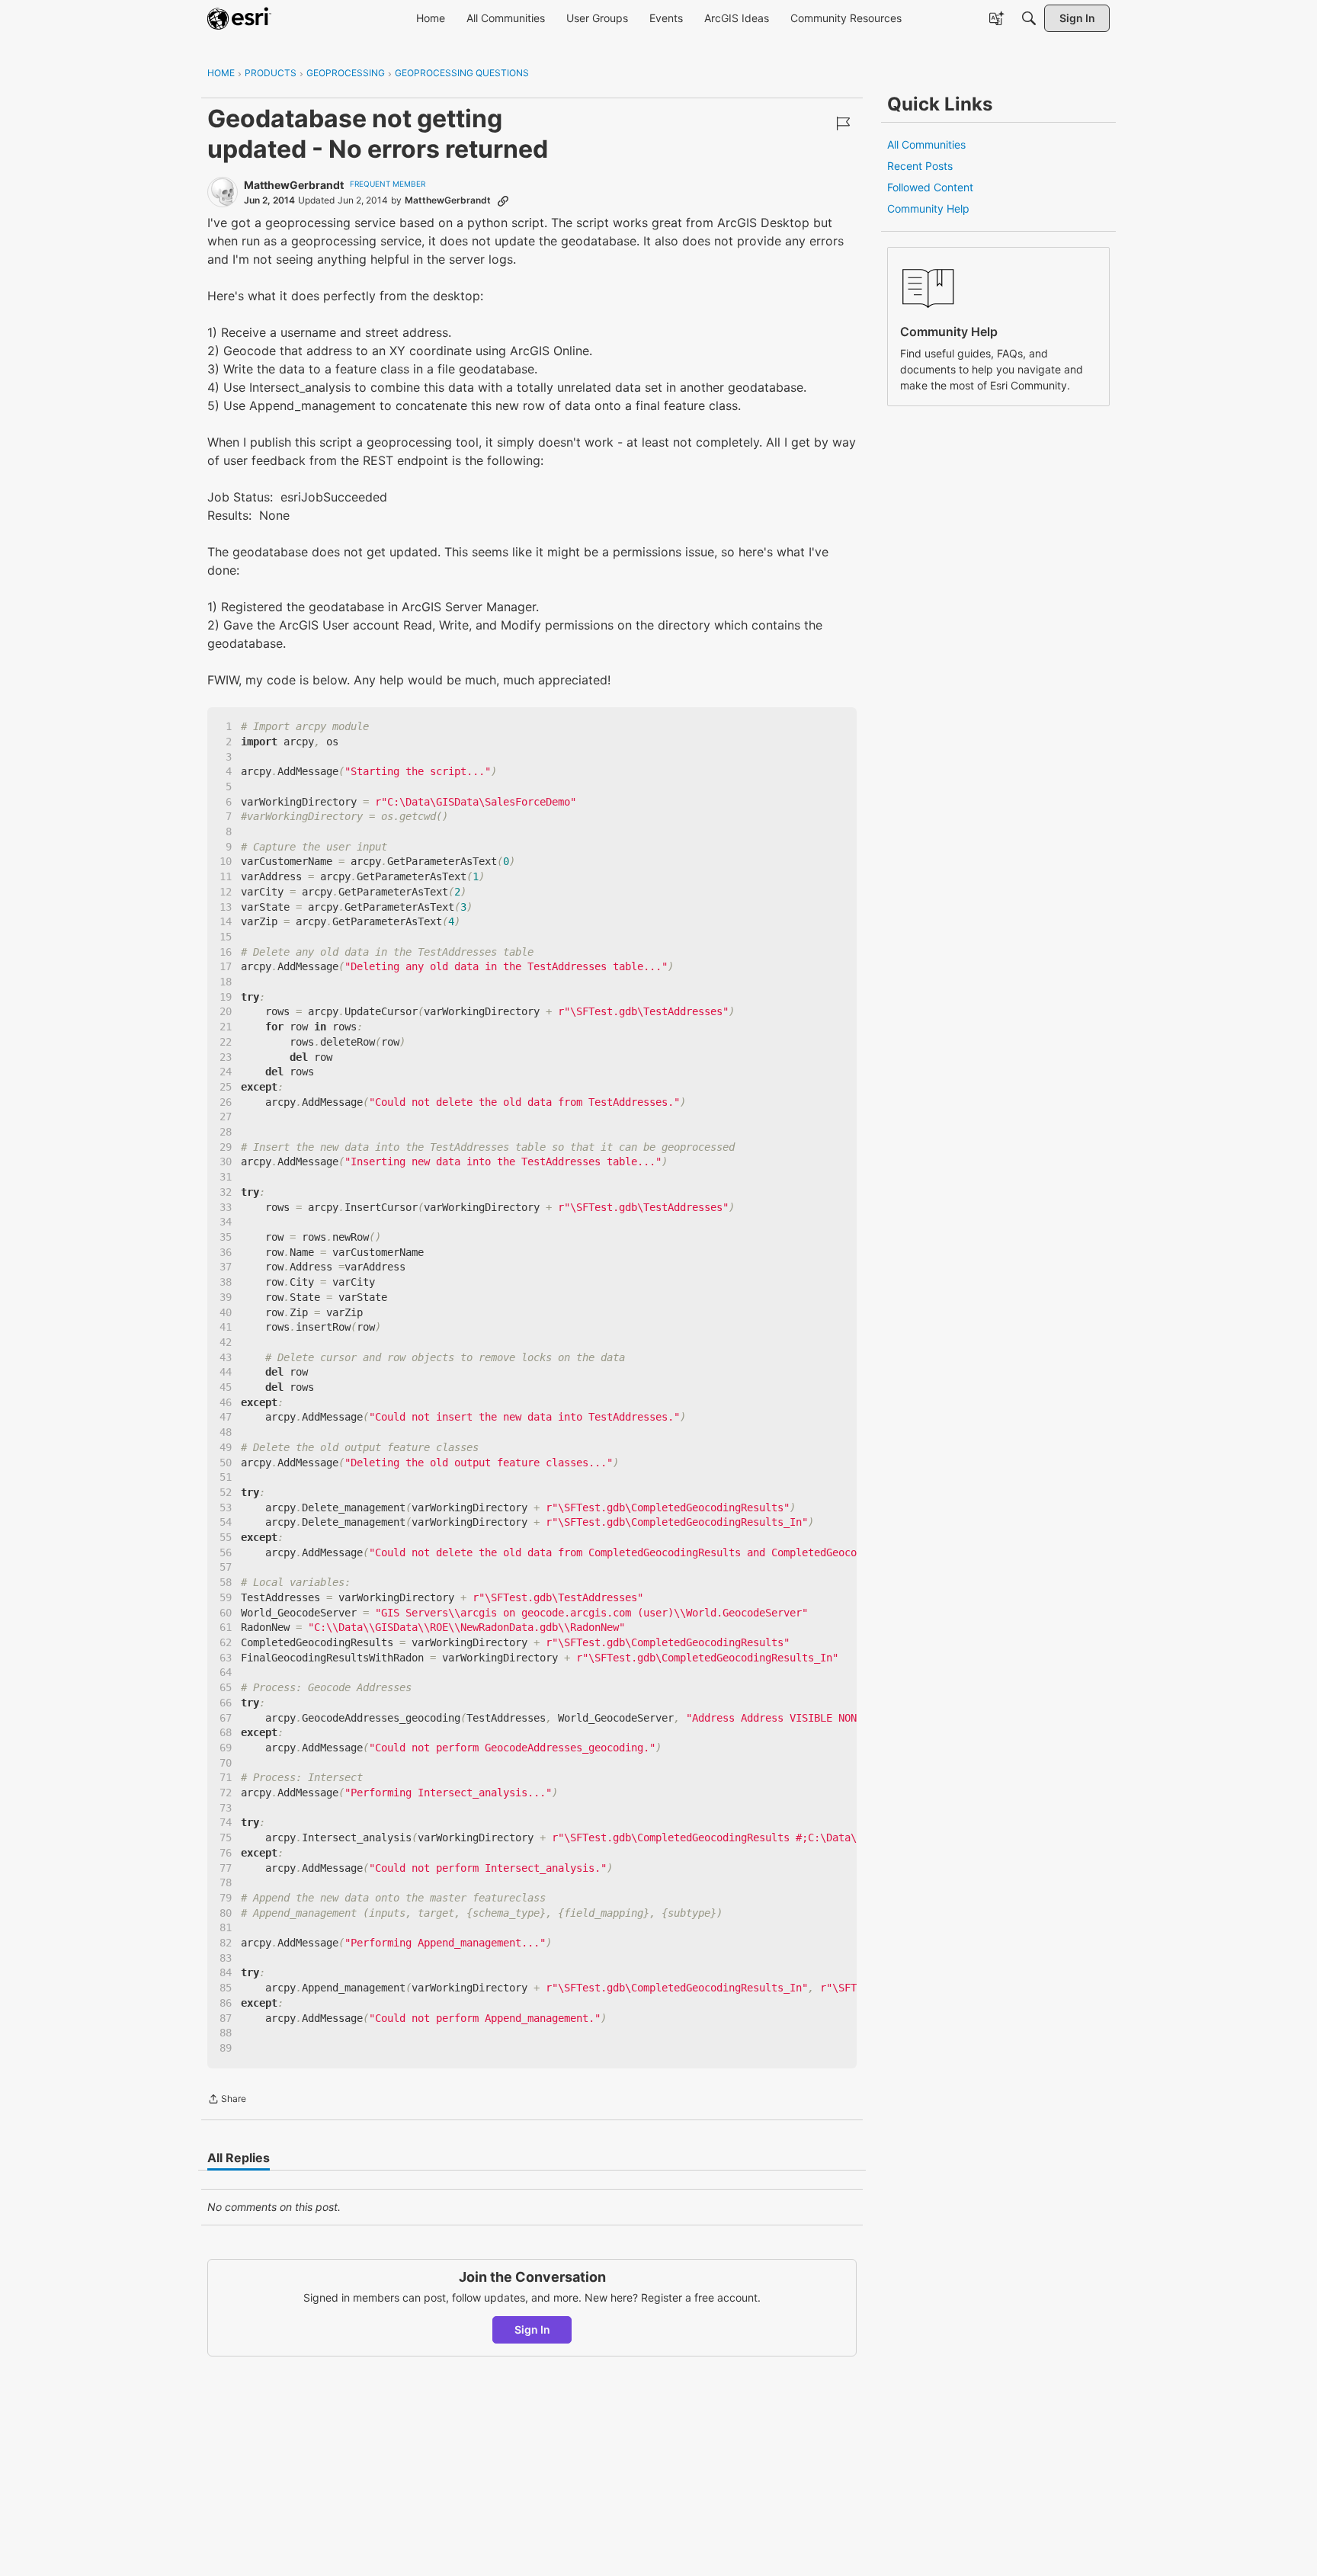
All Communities (926, 144)
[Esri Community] (239, 18)
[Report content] (843, 123)
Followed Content (930, 187)
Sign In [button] (532, 2329)
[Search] (1029, 18)
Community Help (928, 208)
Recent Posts (920, 166)
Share (227, 2100)
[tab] (239, 2158)
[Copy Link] (503, 200)
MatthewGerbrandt (294, 185)
